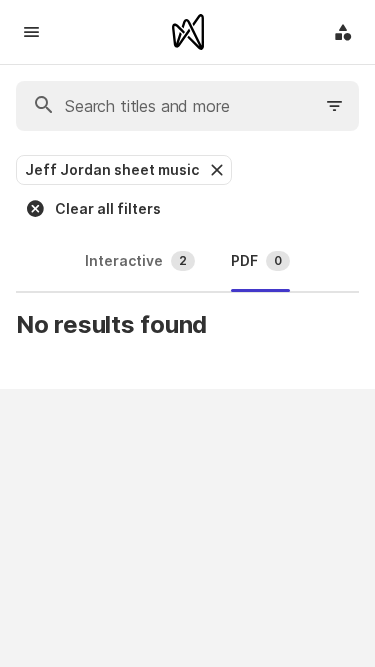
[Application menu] (343, 32)
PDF (256, 260)
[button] (215, 170)
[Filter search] (335, 106)
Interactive (136, 260)
